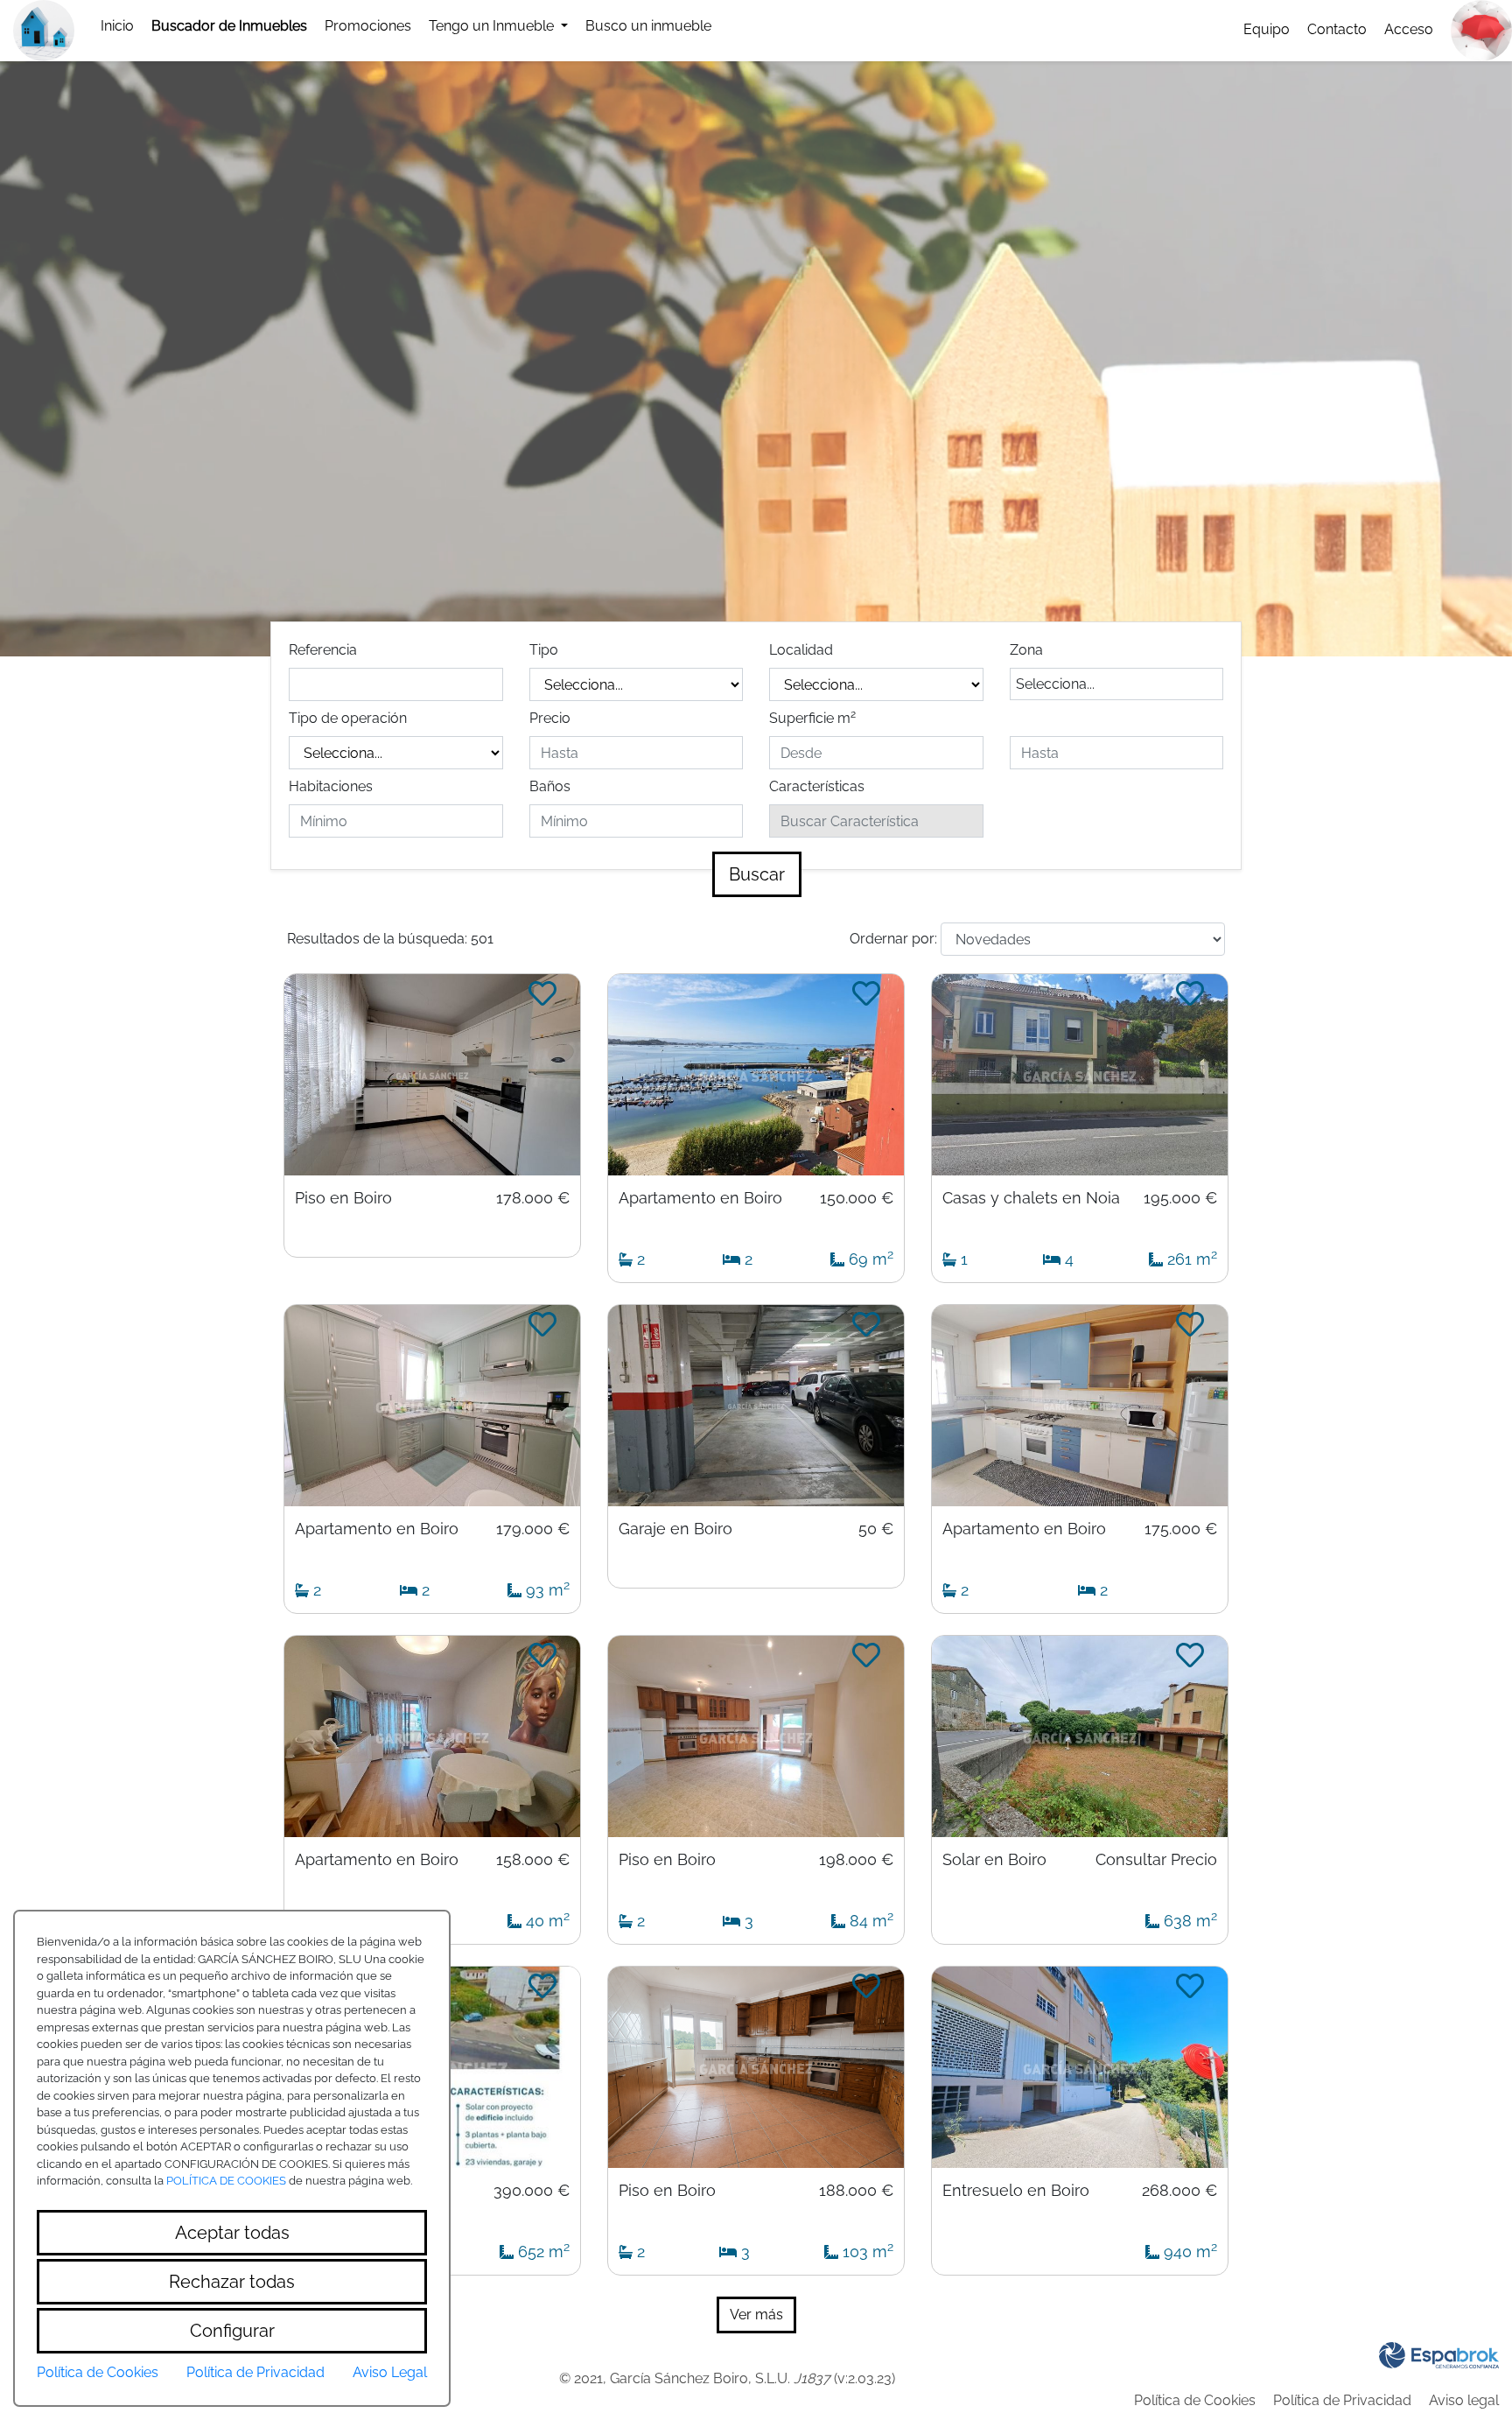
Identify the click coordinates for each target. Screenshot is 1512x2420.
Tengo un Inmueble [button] (493, 26)
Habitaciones (331, 786)
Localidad (801, 650)
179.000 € (533, 1529)
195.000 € (1180, 1198)
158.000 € (533, 1860)
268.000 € (1179, 2191)
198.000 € (856, 1860)
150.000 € (857, 1198)
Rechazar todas (232, 2282)
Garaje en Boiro (675, 1529)
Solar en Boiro (994, 1860)
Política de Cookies (1195, 2400)
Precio (550, 718)
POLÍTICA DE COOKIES (226, 2181)
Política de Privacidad (1342, 2400)
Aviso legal (1464, 2400)
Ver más (756, 2315)
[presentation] (229, 26)
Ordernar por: (893, 939)
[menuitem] (117, 26)
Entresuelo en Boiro (1016, 2191)
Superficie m (812, 717)
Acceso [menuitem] (1409, 29)
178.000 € (533, 1198)
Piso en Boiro (343, 1198)
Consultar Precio (1156, 1860)
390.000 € (532, 2191)
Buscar (757, 874)
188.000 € (856, 2191)
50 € (876, 1529)
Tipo (544, 650)
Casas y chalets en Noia (1031, 1198)
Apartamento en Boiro (700, 1198)
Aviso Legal (390, 2372)
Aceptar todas (232, 2233)
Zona (1026, 650)
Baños (550, 786)
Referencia (323, 650)
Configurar (232, 2331)
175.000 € (1181, 1529)
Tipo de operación (348, 718)
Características (817, 786)
